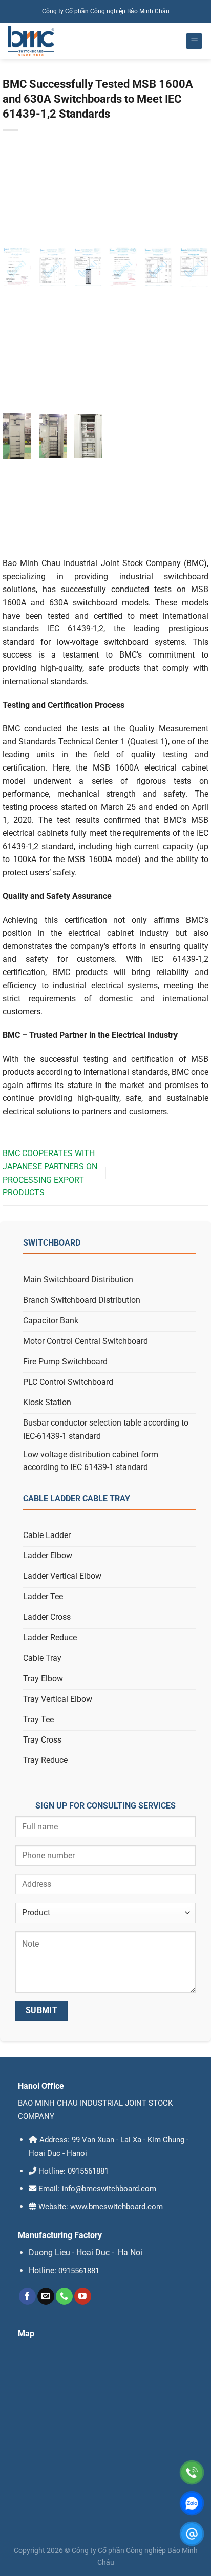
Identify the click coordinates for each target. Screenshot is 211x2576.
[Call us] (64, 2296)
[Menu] (194, 41)
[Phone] (192, 2472)
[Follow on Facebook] (27, 2296)
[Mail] (192, 2534)
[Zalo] (192, 2503)
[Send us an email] (46, 2296)
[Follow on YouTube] (83, 2296)
